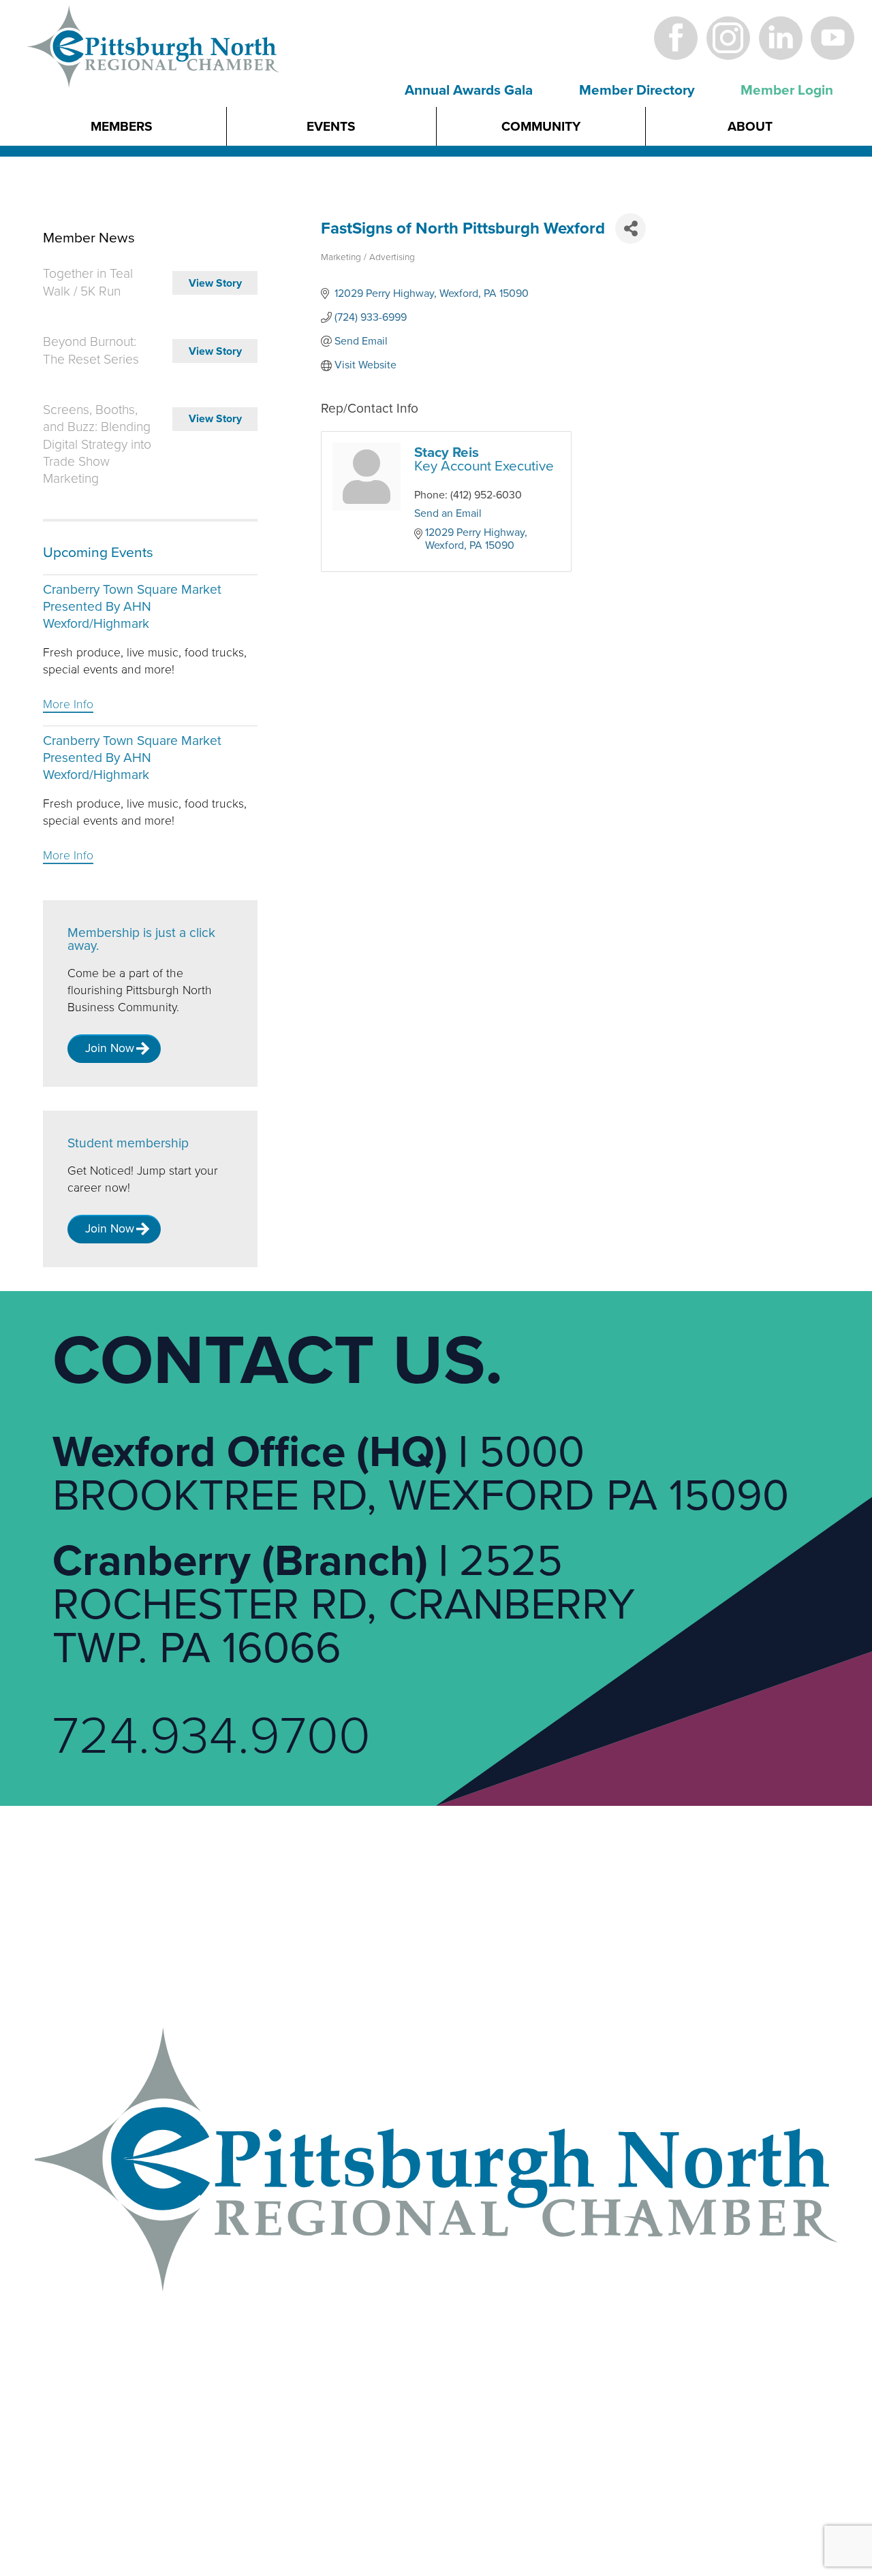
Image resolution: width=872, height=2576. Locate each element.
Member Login (787, 90)
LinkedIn (780, 38)
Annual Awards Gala (469, 90)
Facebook (676, 38)
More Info (68, 704)
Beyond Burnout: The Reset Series (91, 350)
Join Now (110, 1048)
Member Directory (637, 90)
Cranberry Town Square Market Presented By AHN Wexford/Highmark (132, 607)
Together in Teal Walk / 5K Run (88, 282)
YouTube (833, 38)
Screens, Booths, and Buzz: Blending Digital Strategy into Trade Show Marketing (97, 444)
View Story (215, 283)
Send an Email (448, 513)
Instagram (728, 38)
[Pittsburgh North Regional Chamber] (154, 70)
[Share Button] (630, 228)
